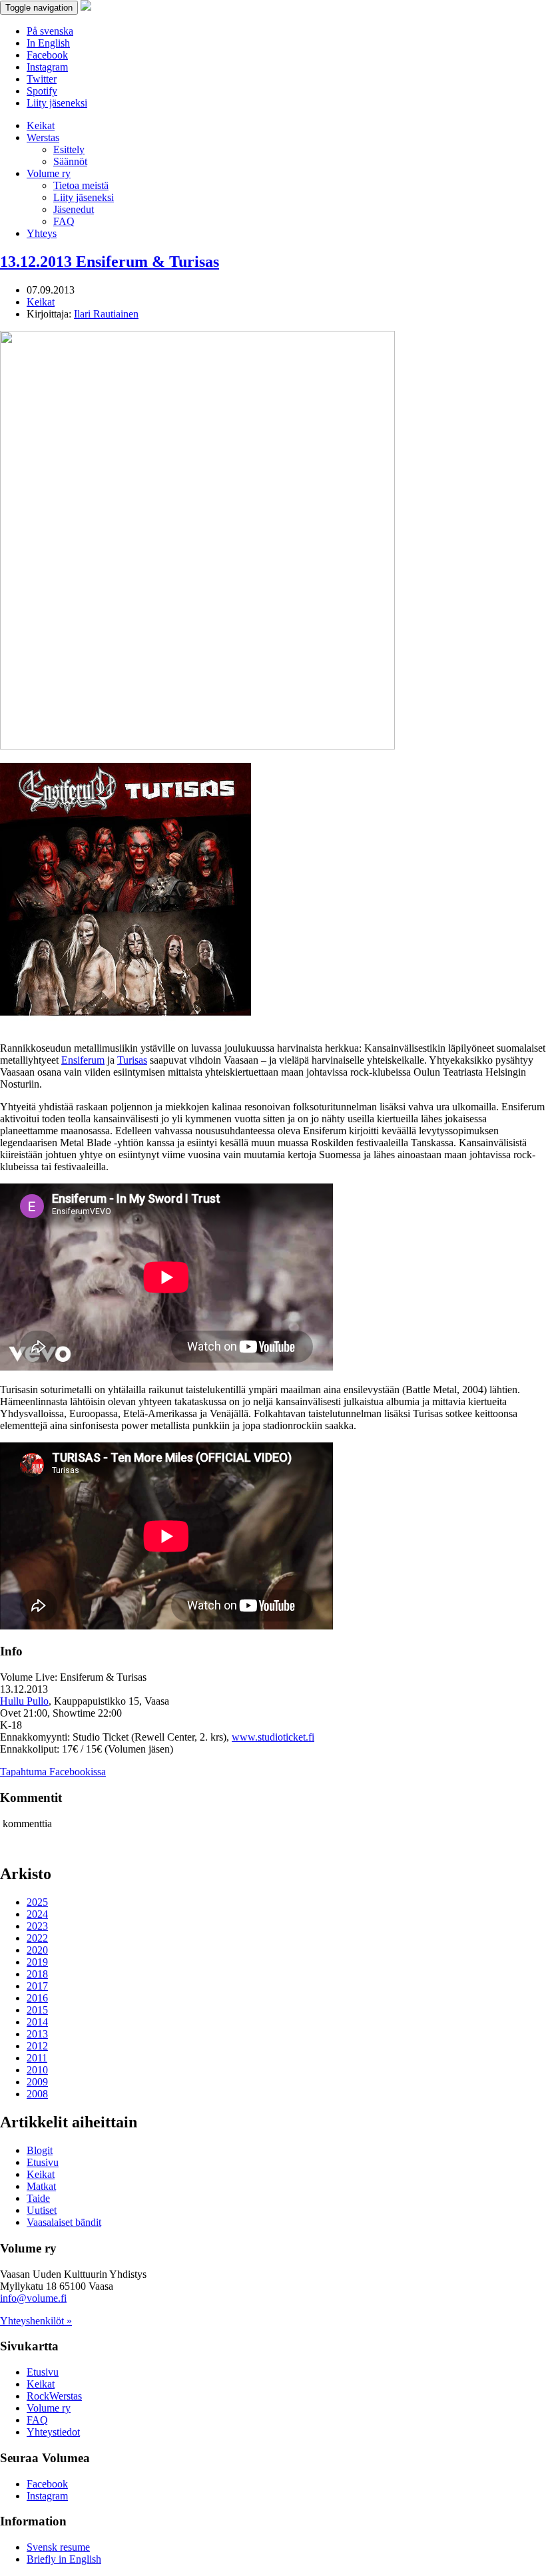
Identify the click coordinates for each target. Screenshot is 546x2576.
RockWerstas (54, 2396)
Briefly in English (64, 2559)
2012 (37, 2046)
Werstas (43, 137)
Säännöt (70, 161)
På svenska (50, 31)
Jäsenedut (74, 209)
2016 (37, 1998)
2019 (37, 1962)
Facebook (47, 55)
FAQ (64, 221)
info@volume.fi (33, 2298)
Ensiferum (83, 1060)
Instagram (47, 67)
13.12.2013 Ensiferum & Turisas (110, 262)
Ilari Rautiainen (106, 314)
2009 (37, 2082)
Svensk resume (58, 2547)
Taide (38, 2198)
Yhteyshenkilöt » (36, 2321)
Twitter (42, 79)
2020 (37, 1950)
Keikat (41, 125)
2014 (37, 2022)
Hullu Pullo (24, 1701)
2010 (37, 2070)
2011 (37, 2058)
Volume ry (49, 173)
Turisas (132, 1060)
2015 (37, 2010)
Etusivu (43, 2162)
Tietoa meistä (81, 185)
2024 (37, 1914)
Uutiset (42, 2210)
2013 (37, 2034)
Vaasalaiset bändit (64, 2222)
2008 (37, 2094)
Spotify (42, 91)
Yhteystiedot (53, 2432)
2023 (37, 1926)
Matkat (41, 2186)
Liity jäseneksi (57, 103)
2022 (37, 1938)
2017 (37, 1986)
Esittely (69, 149)
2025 (37, 1902)
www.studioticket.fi (273, 1737)
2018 (37, 1974)
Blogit (40, 2150)
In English (48, 43)
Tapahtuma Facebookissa (53, 1772)
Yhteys (42, 233)
